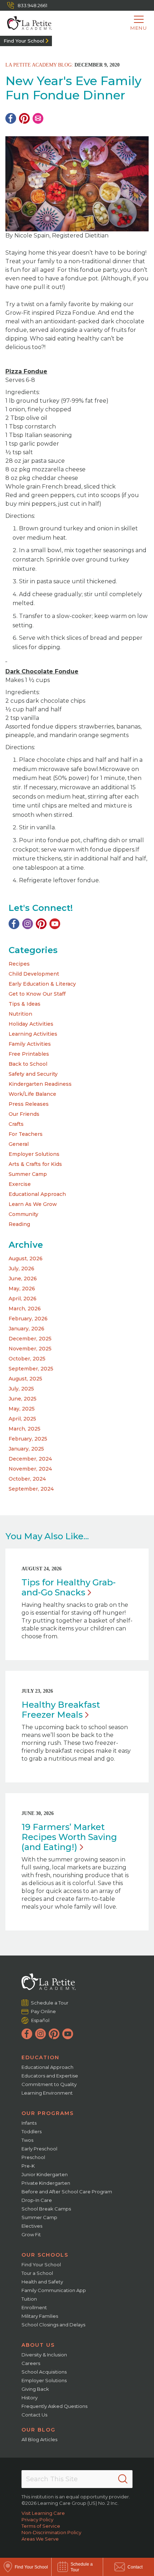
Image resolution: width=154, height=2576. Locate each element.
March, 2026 (25, 1309)
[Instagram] (28, 924)
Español (40, 2020)
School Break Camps (46, 2209)
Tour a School (37, 2273)
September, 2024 (31, 1489)
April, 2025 (22, 1419)
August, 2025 (25, 1379)
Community (23, 1214)
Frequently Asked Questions (54, 2406)
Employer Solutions (34, 1154)
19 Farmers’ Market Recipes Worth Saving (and (69, 1837)
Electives (32, 2226)
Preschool (33, 2157)
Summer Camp (28, 1174)
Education (40, 2057)
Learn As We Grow (33, 1204)
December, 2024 (30, 1459)
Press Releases (29, 1104)
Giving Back (35, 2389)
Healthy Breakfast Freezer (61, 1710)
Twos (27, 2140)
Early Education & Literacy (42, 984)
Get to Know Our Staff (37, 994)
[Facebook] (11, 118)
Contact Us (34, 2415)
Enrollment (34, 2307)
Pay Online (44, 2011)
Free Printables (29, 1054)
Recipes (19, 964)
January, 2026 (27, 1329)
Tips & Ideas (25, 1004)
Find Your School (24, 41)
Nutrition (20, 1014)
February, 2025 (28, 1439)
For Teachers (26, 1134)
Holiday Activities (31, 1024)
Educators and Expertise (50, 2076)
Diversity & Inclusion (44, 2355)
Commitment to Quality (49, 2084)
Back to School (28, 1064)
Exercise (20, 1184)
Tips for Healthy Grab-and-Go (69, 1587)
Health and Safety (42, 2282)
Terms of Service (41, 2526)
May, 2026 (22, 1289)
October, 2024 (27, 1479)
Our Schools (45, 2255)
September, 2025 (31, 1369)
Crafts (16, 1124)
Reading (19, 1224)
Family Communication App (54, 2290)
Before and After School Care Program (67, 2192)
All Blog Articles (39, 2439)
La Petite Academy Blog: (39, 65)
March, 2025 (25, 1429)
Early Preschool (39, 2149)
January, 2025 (26, 1449)
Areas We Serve (40, 2539)
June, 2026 (23, 1279)
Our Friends (24, 1114)
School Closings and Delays (53, 2325)
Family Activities (30, 1044)
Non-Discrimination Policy (51, 2532)
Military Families (40, 2316)
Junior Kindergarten (45, 2174)
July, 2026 (21, 1269)
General (19, 1144)
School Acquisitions (44, 2372)
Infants (29, 2123)
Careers (31, 2363)
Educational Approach (37, 1194)
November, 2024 (30, 1469)
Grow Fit (31, 2234)
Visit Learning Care (43, 2513)
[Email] (38, 118)
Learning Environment (47, 2093)
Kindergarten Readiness (40, 1084)
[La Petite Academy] (26, 23)
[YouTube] (55, 924)
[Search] (123, 2479)
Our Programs (48, 2113)
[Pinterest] (24, 118)
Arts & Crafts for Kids (35, 1164)
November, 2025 (30, 1349)
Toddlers (32, 2131)
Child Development (34, 974)
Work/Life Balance (32, 1094)
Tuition (29, 2299)
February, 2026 (28, 1319)
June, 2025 (23, 1399)
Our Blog (38, 2430)
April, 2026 (23, 1299)
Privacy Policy (37, 2519)
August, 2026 (26, 1258)
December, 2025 (30, 1339)
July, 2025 (21, 1389)
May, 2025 (22, 1409)
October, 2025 (27, 1359)
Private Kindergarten (46, 2183)
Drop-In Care (37, 2200)
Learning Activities (33, 1034)
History (30, 2398)
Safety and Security (33, 1074)
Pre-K (28, 2166)
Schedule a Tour (50, 2003)
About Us (38, 2345)
